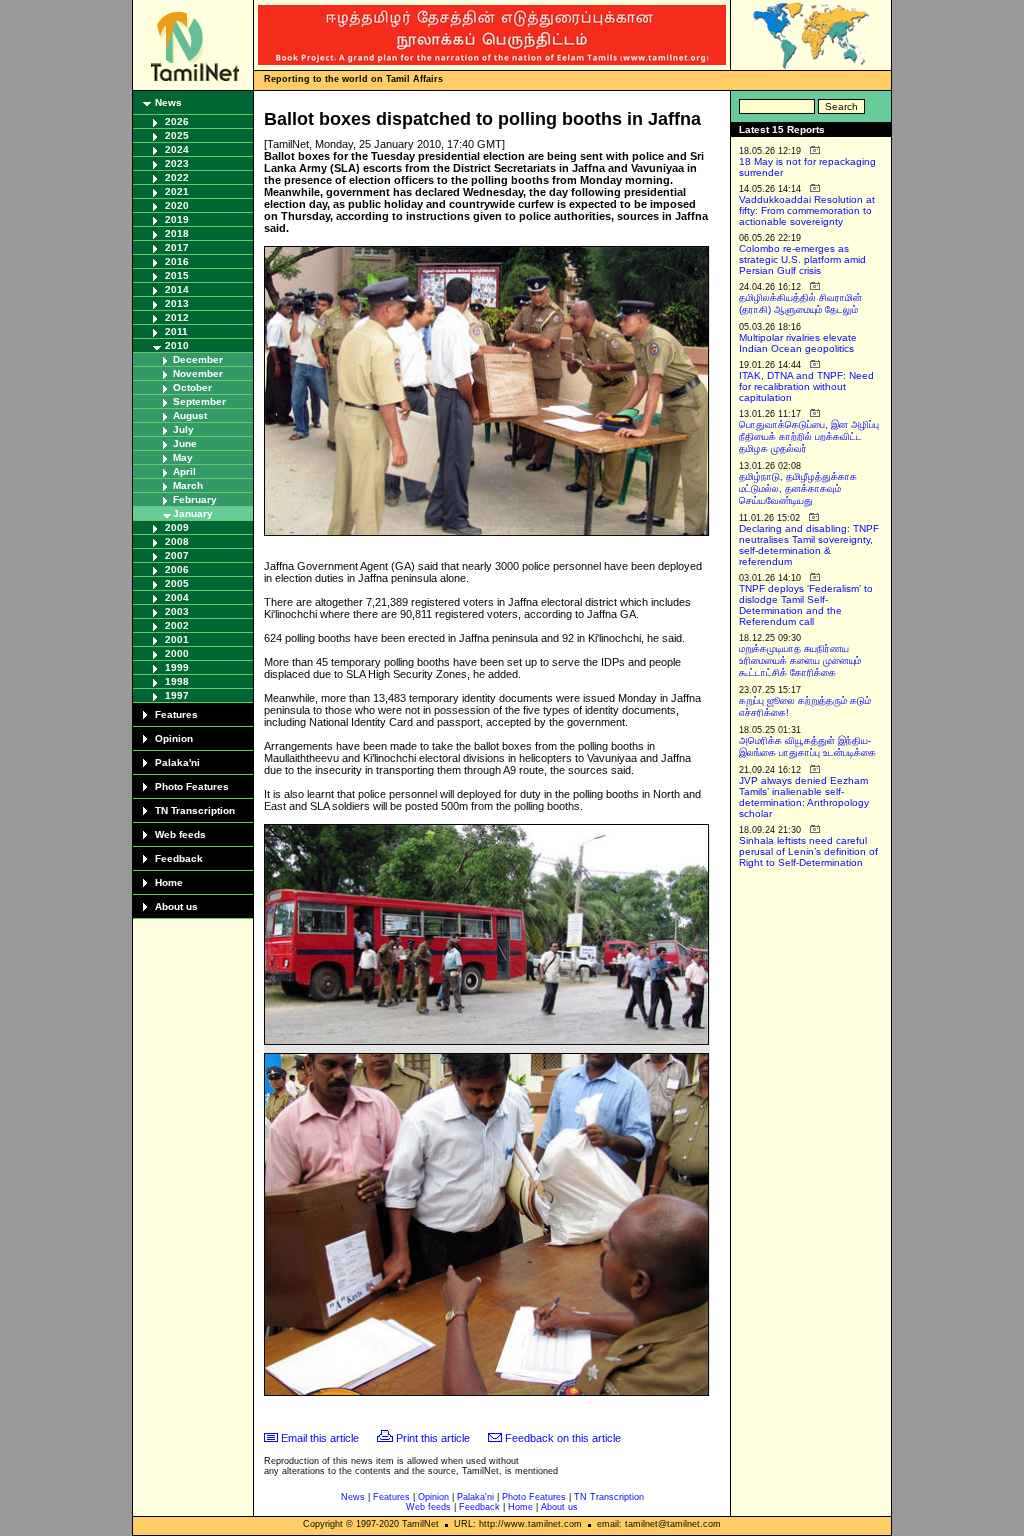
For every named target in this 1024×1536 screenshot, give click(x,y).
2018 (177, 233)
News (168, 102)
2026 (177, 121)
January (193, 513)
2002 (177, 625)
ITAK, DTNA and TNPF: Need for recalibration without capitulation (806, 386)
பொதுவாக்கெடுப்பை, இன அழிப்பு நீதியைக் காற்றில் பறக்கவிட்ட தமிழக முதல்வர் (809, 436)
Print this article (433, 1438)
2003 (177, 611)
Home (169, 882)
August (190, 415)
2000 (177, 653)
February (195, 499)
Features (176, 714)
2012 (177, 317)
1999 (177, 667)
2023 (177, 163)
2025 (177, 135)
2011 (176, 331)
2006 (177, 569)
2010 (177, 345)
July (183, 429)
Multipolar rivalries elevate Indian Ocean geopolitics (798, 343)
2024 (177, 149)
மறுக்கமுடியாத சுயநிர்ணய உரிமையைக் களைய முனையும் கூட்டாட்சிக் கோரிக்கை (800, 660)
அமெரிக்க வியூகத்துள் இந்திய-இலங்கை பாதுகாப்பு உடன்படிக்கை (807, 746)
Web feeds (180, 834)
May (183, 457)
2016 (177, 261)
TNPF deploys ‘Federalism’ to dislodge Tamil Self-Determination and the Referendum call (806, 605)
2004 (177, 597)
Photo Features (192, 786)
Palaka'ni (177, 762)
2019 (177, 219)
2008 (177, 541)
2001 (177, 639)
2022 (177, 177)
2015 (177, 275)
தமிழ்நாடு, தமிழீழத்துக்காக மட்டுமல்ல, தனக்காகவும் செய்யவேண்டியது (798, 488)
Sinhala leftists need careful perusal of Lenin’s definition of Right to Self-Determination (808, 851)
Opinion (174, 738)
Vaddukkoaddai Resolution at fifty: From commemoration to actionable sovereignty (807, 210)
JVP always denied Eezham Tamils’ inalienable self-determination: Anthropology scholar (804, 797)
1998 (177, 681)
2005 (177, 583)
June (185, 443)
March (188, 485)
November (198, 373)
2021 (177, 191)
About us (176, 906)
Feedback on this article (563, 1438)
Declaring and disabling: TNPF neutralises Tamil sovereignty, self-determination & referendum (809, 545)
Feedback (179, 858)
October (192, 387)
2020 (177, 205)
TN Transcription (195, 810)
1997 (177, 695)
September (199, 401)
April (184, 471)
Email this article (320, 1438)
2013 (177, 303)
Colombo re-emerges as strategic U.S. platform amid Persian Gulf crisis (802, 259)
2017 (177, 247)
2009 (177, 527)
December (198, 359)
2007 (177, 555)
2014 (177, 289)
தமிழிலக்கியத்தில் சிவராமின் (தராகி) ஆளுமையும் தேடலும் (800, 303)
